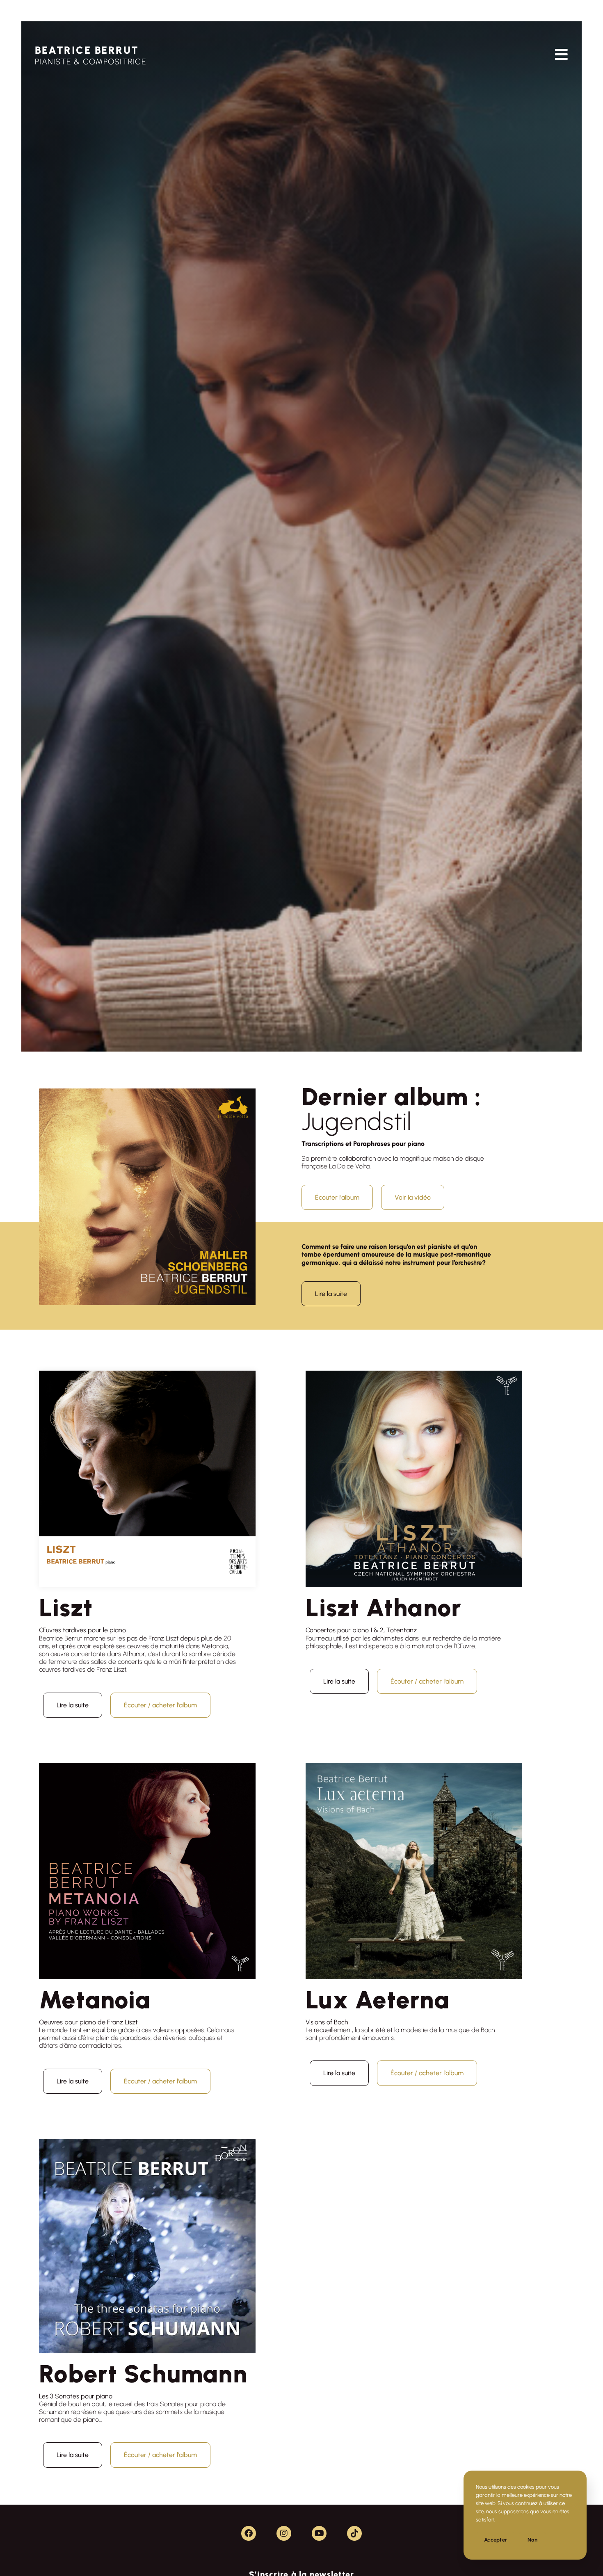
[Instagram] (284, 2533)
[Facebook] (249, 2533)
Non (532, 2540)
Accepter (496, 2540)
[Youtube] (319, 2533)
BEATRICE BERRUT (87, 50)
